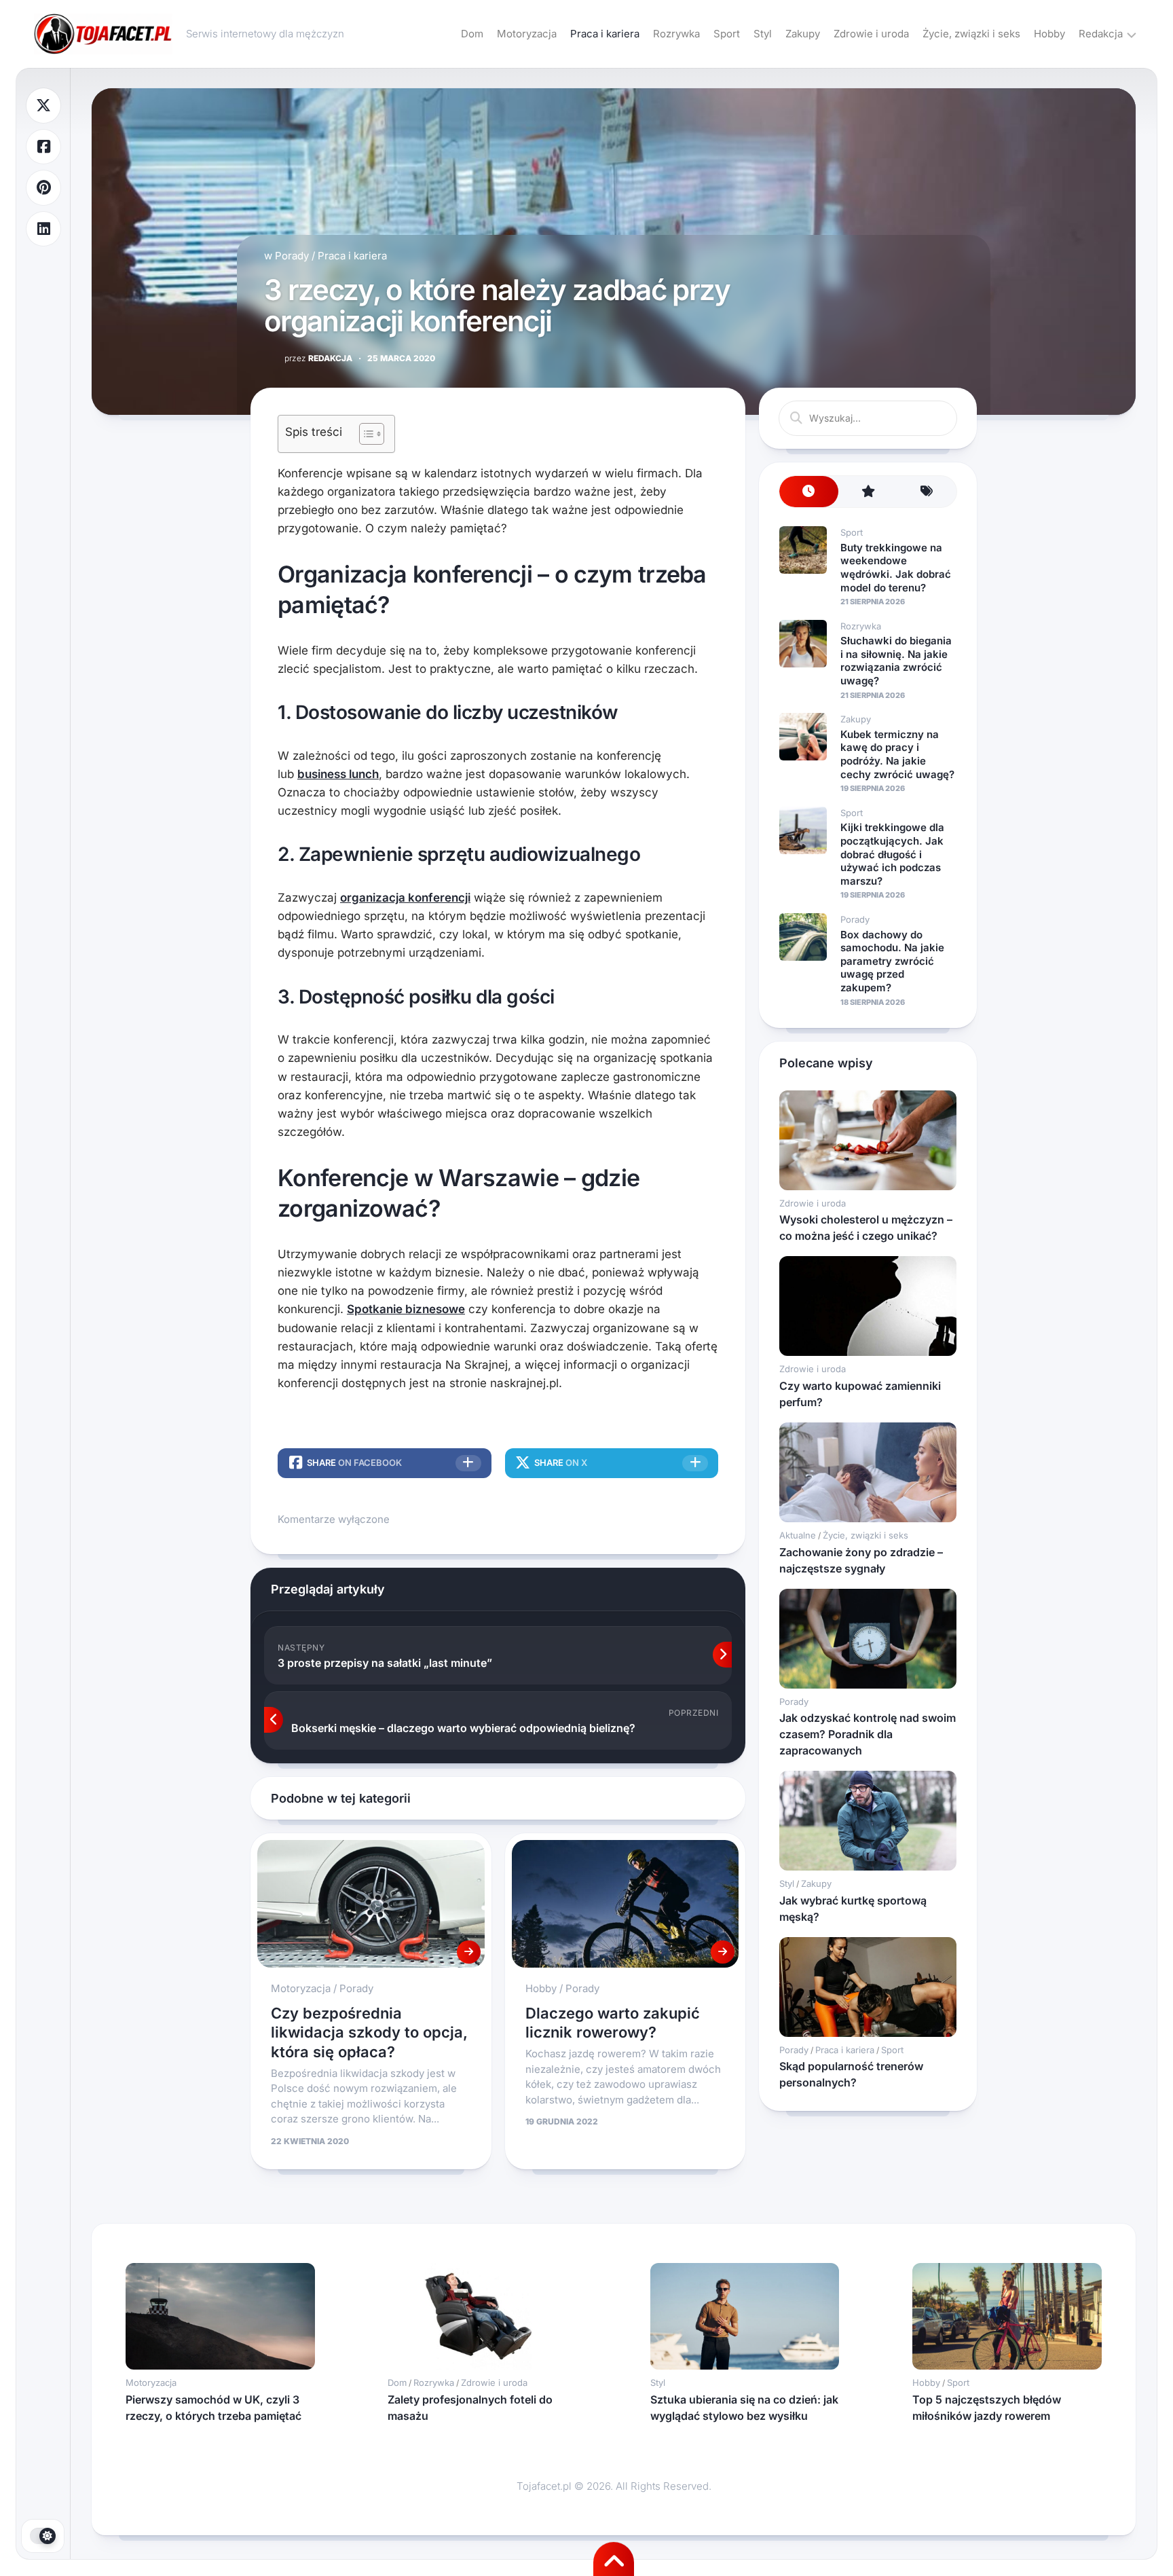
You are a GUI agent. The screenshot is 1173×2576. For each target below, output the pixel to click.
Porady (292, 256)
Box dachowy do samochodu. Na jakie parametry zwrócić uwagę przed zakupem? (892, 961)
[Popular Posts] (868, 492)
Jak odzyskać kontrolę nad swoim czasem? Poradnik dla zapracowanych (868, 1734)
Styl (763, 34)
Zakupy (803, 34)
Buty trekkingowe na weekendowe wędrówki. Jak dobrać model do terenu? (896, 568)
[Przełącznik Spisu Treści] (365, 434)
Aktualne (798, 1535)
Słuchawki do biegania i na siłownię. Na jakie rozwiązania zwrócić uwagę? (896, 661)
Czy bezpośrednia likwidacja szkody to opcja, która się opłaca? (369, 2032)
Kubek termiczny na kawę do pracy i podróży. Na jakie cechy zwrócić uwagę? (897, 754)
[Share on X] (43, 106)
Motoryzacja (527, 34)
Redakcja (1101, 34)
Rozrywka (676, 34)
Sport (727, 34)
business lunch (338, 774)
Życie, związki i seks (971, 34)
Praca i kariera (605, 34)
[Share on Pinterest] (43, 188)
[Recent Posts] (809, 492)
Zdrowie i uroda (871, 34)
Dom (472, 34)
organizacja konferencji (405, 898)
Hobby (1049, 34)
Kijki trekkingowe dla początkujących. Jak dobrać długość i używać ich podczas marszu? (892, 854)
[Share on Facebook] (43, 147)
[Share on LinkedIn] (43, 229)
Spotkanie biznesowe (406, 1309)
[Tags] (927, 492)
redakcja (318, 358)
